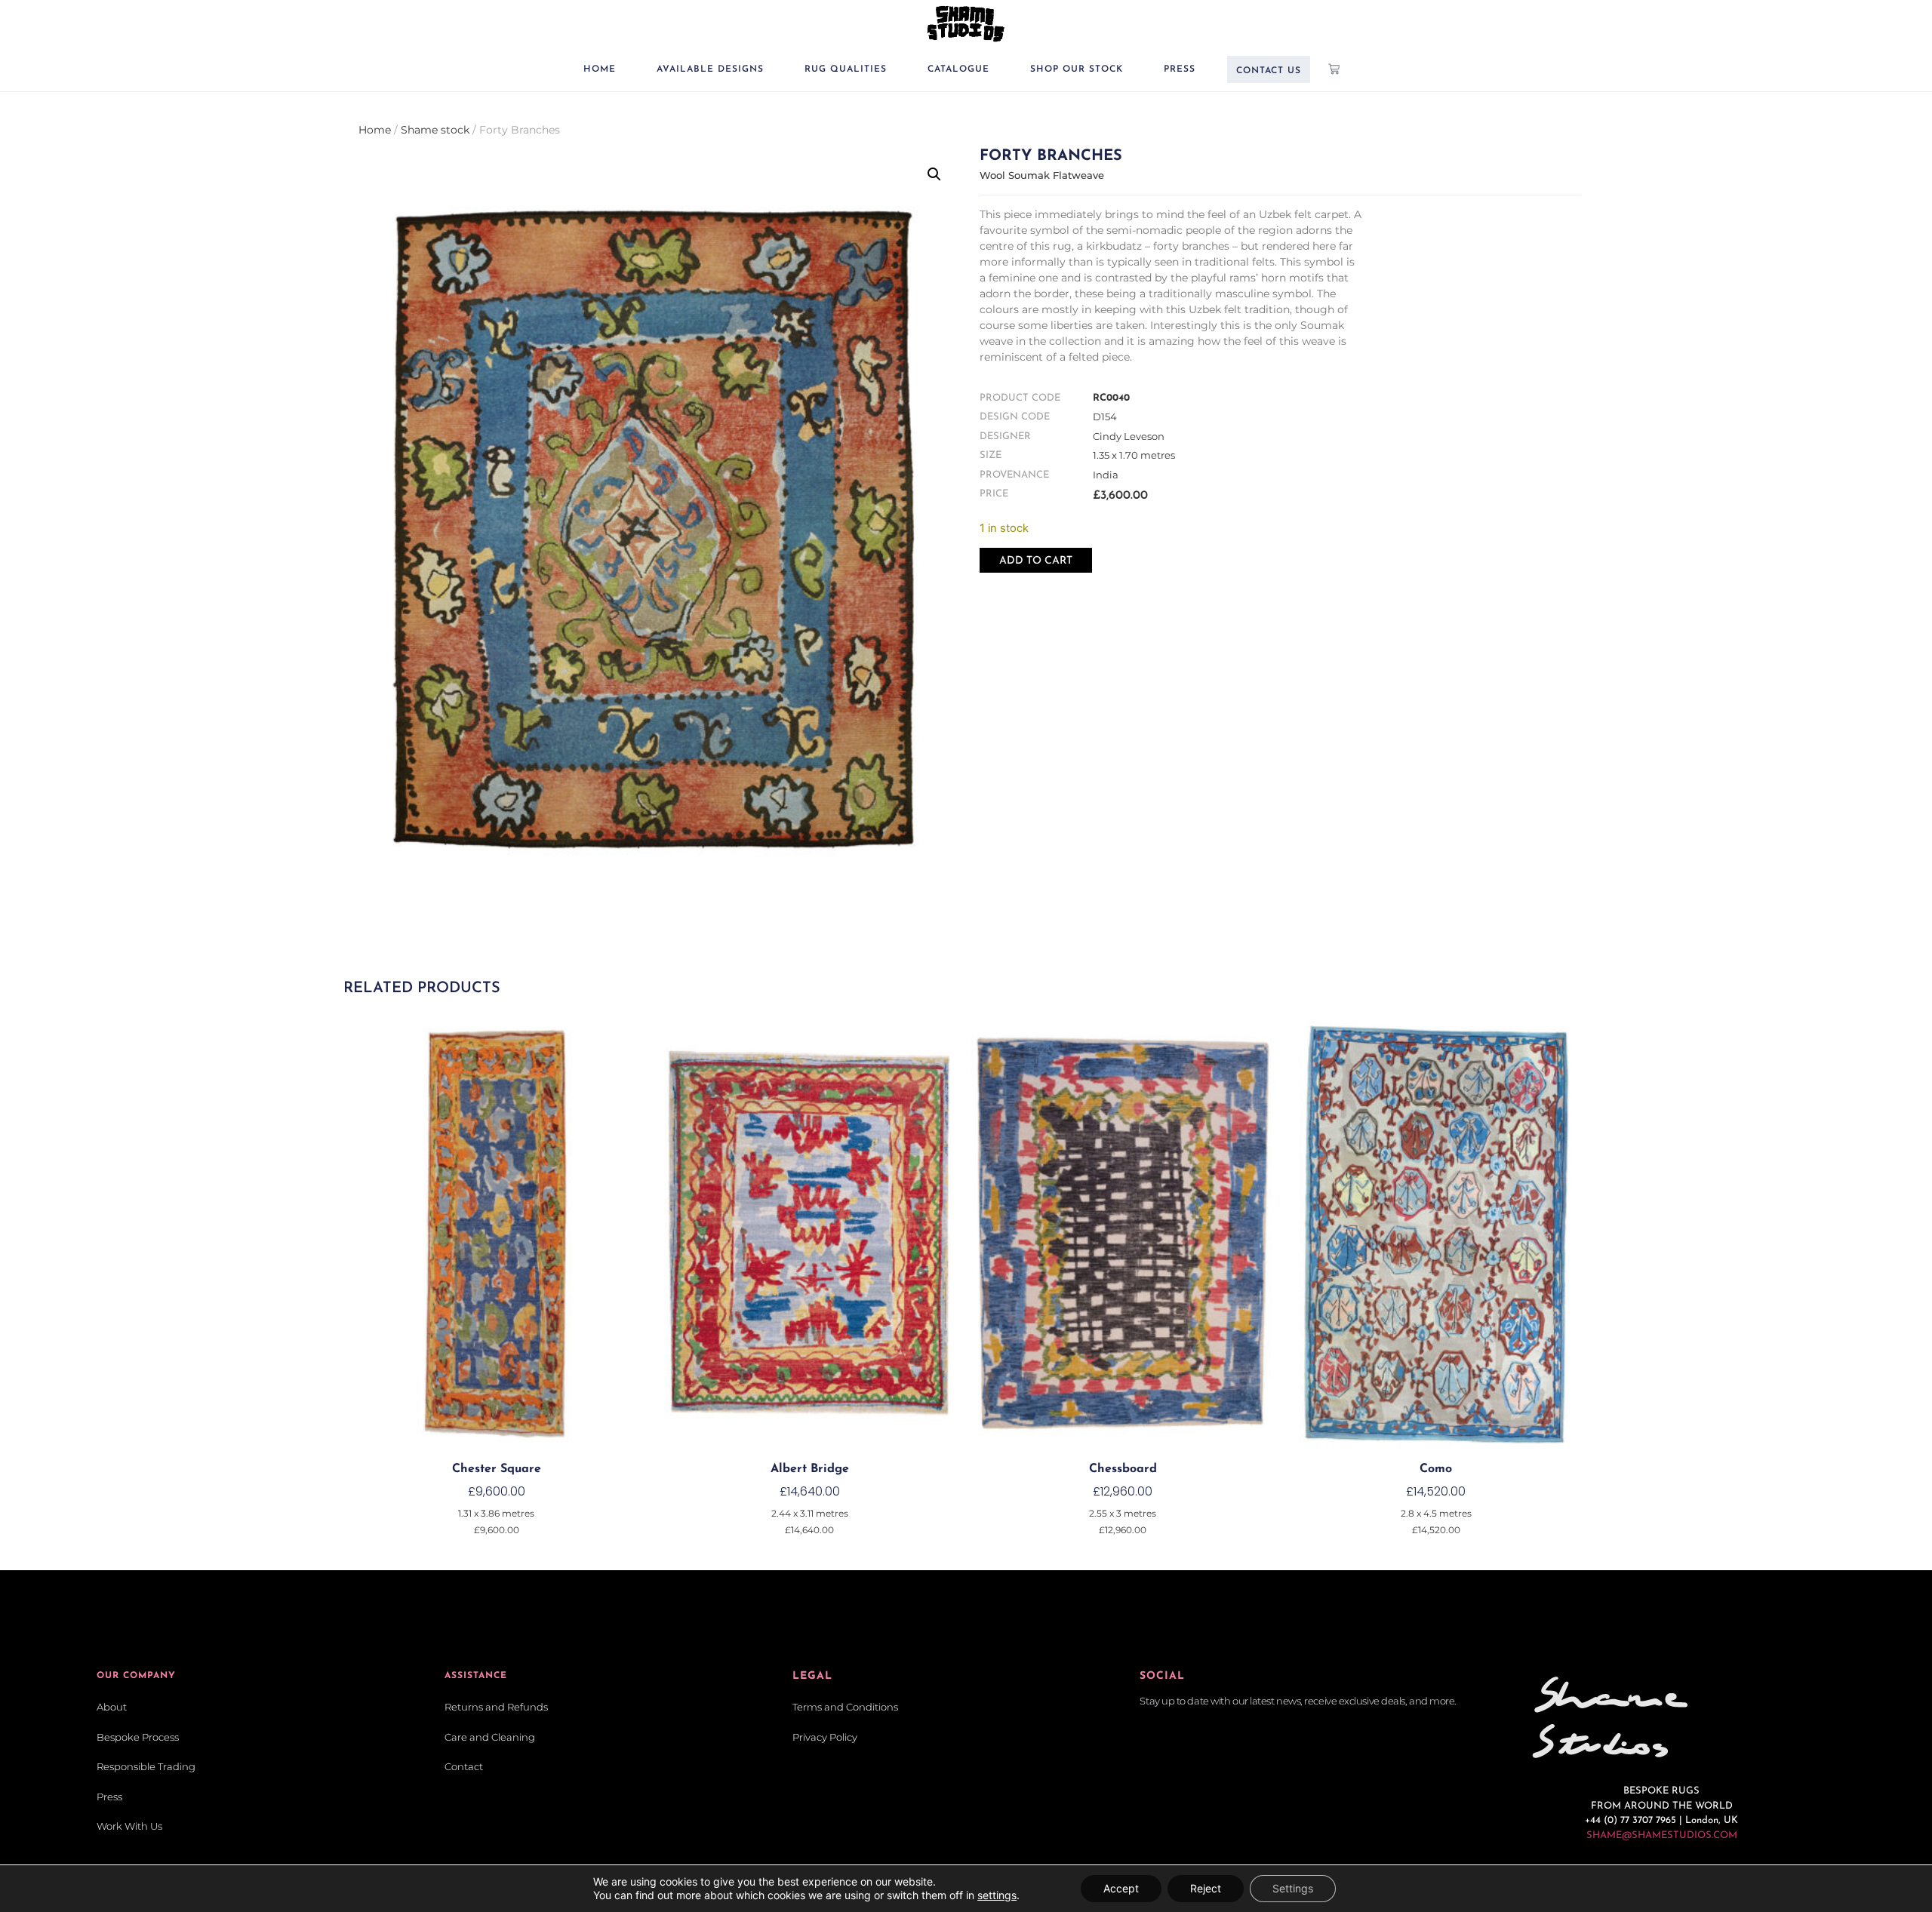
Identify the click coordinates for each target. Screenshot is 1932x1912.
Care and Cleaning (490, 1737)
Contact (464, 1766)
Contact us (1269, 71)
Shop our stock (1077, 69)
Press (1180, 69)
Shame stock (435, 130)
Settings (1293, 1888)
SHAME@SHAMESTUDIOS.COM (1662, 1835)
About (112, 1707)
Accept (1121, 1888)
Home (600, 69)
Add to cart (1036, 561)
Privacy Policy (825, 1737)
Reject (1206, 1888)
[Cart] (1334, 69)
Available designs (710, 69)
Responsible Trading (146, 1766)
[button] (934, 174)
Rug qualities (846, 69)
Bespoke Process (138, 1737)
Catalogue (958, 69)
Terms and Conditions (845, 1707)
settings (997, 1895)
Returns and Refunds (496, 1707)
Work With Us (129, 1826)
